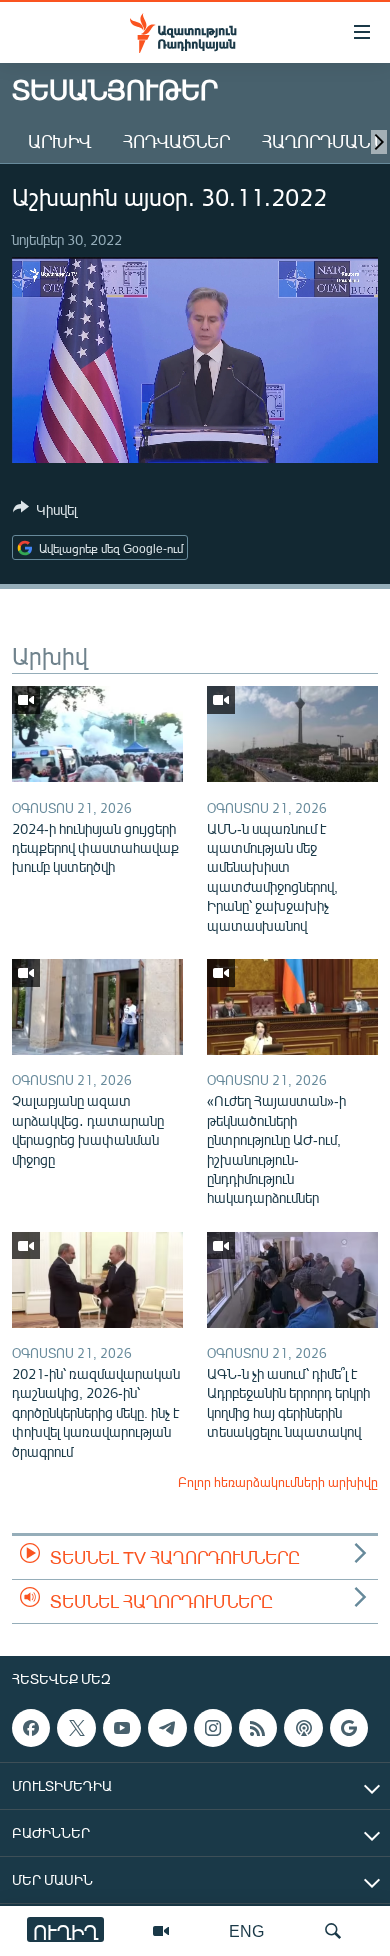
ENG (246, 1930)
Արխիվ (59, 141)
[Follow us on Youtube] (122, 1728)
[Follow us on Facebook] (31, 1728)
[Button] (45, 513)
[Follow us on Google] (349, 1728)
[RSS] (258, 1728)
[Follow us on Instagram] (213, 1728)
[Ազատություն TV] (161, 1931)
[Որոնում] (333, 1931)
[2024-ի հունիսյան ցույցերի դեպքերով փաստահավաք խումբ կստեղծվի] (97, 734)
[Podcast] (303, 1728)
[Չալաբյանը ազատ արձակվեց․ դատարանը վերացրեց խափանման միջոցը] (97, 1007)
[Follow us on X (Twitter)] (76, 1728)
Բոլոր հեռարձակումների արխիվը (278, 1482)
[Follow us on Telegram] (167, 1728)
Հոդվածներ (176, 141)
